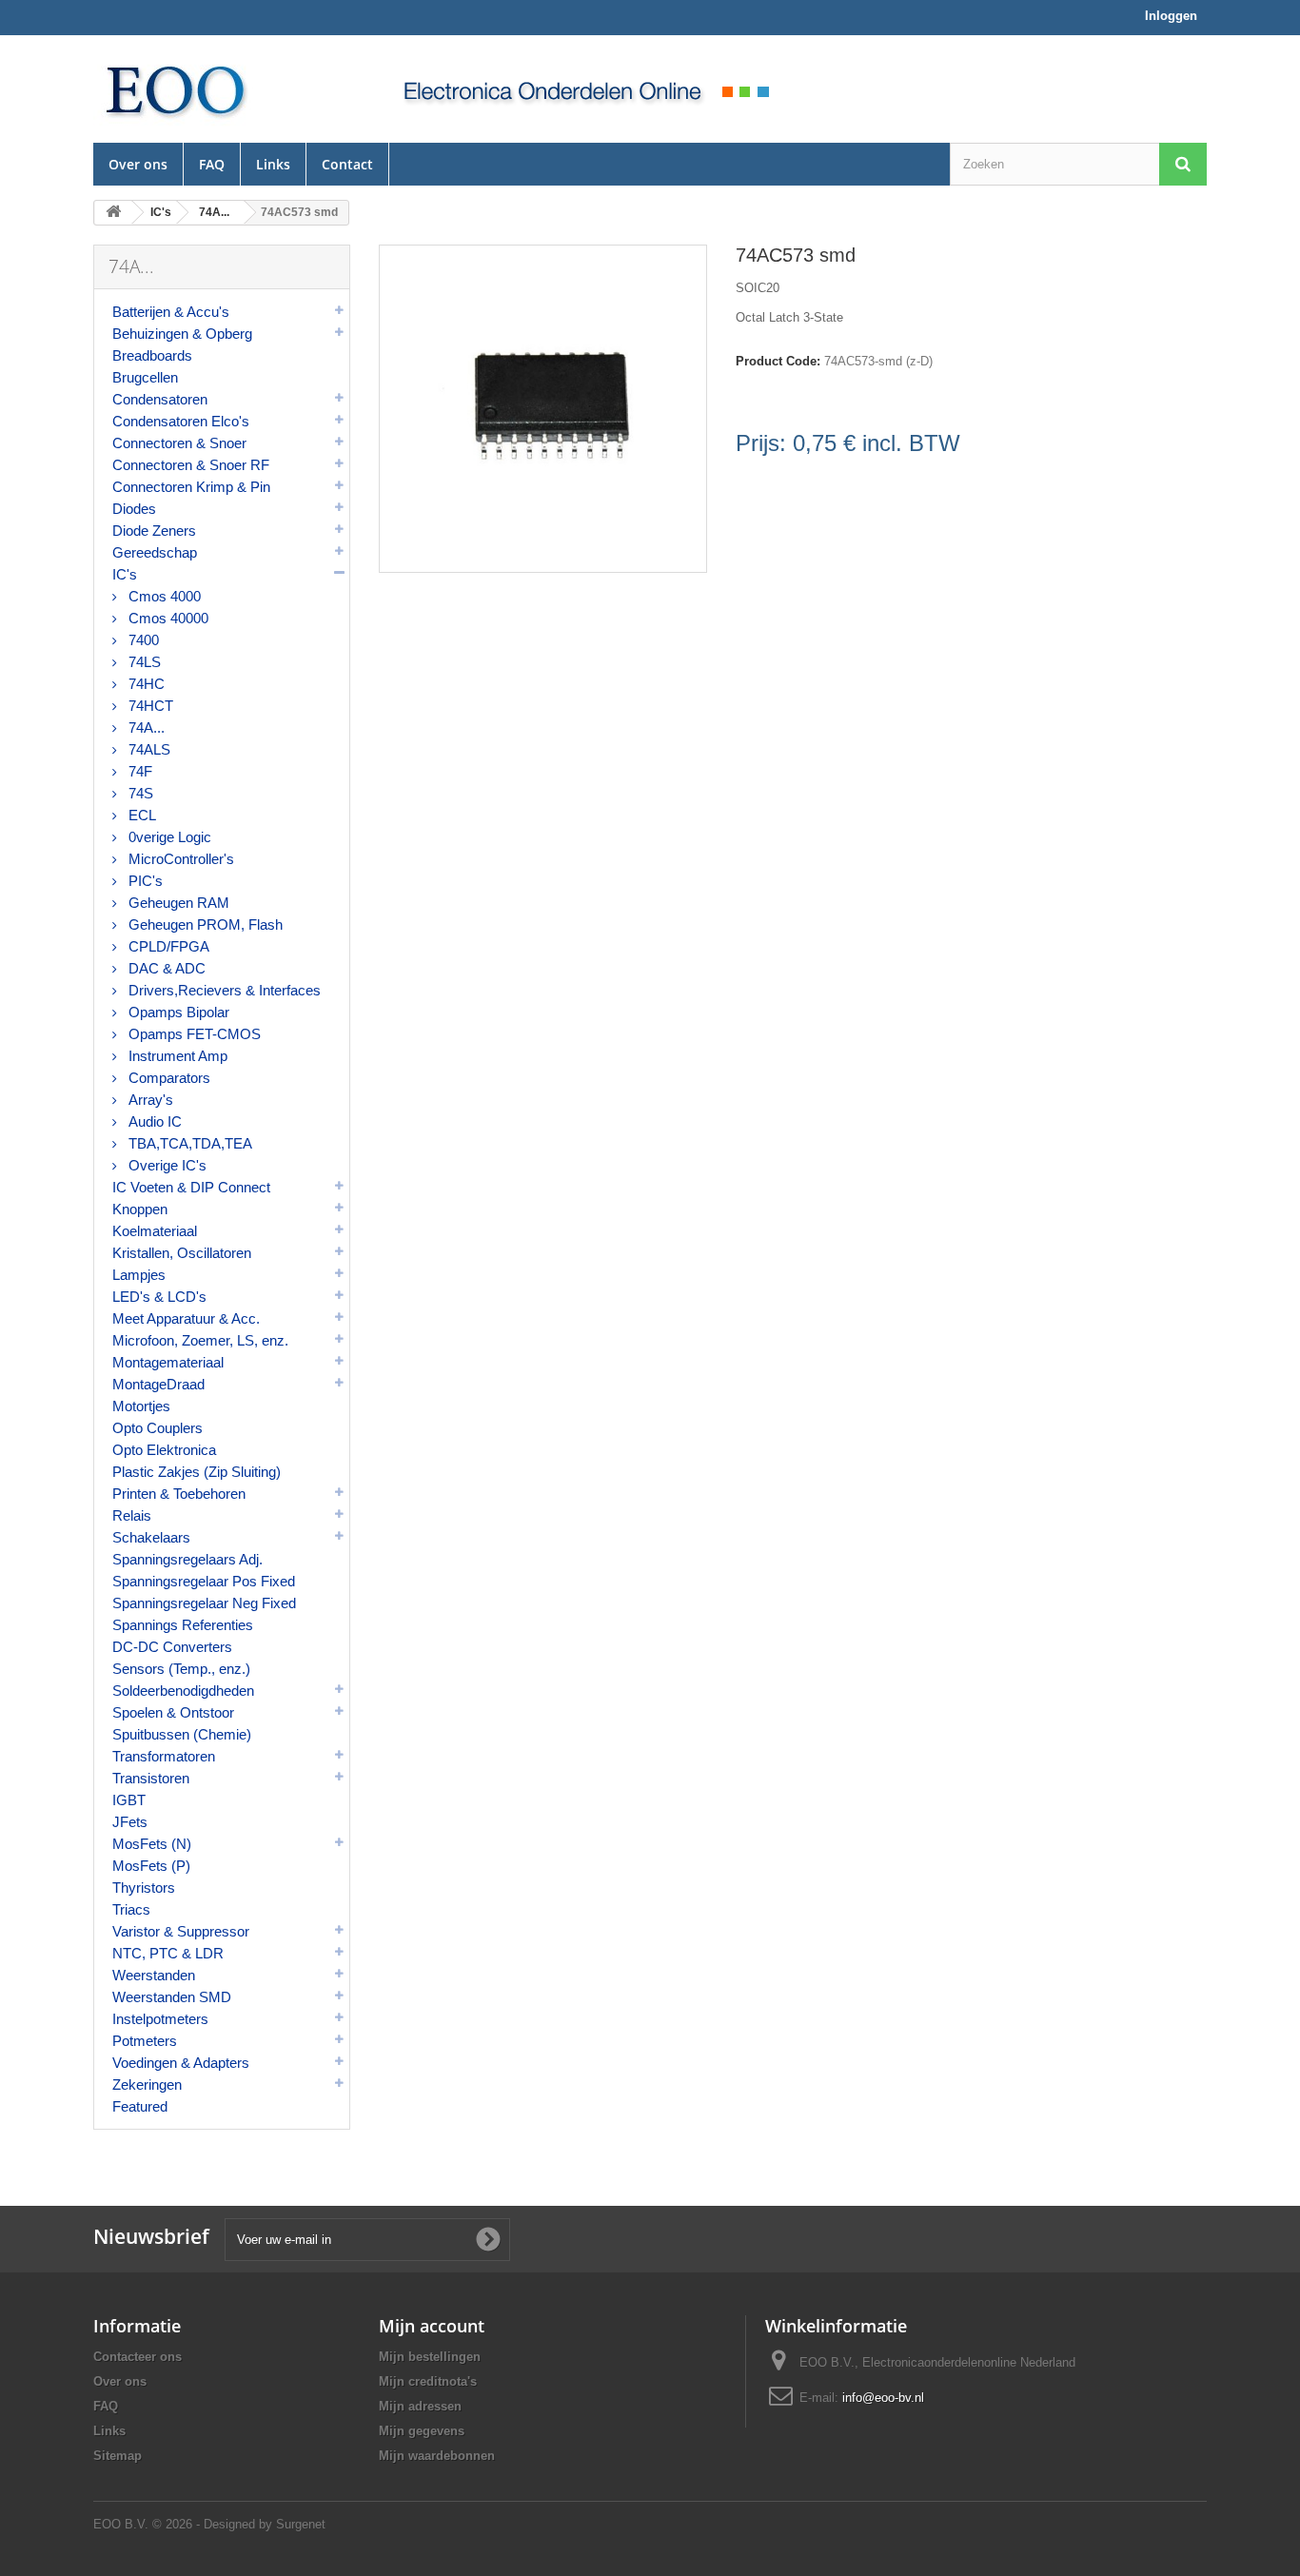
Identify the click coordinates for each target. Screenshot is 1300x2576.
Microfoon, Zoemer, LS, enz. (200, 1340)
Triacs (131, 1909)
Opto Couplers (158, 1428)
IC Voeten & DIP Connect (191, 1187)
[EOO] (222, 89)
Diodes (134, 509)
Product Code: (778, 361)
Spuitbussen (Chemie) (182, 1734)
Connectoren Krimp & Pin (191, 487)
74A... (145, 728)
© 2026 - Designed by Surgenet (239, 2524)
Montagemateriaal (168, 1362)
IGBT (129, 1800)
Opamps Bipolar (177, 1012)
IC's (125, 574)
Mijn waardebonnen (437, 2456)
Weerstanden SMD (172, 1997)
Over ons (138, 164)
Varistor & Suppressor (181, 1931)
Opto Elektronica (164, 1450)
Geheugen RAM (177, 903)
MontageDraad (158, 1384)
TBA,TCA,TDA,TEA (188, 1143)
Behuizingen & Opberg (182, 334)
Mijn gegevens (422, 2431)
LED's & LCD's (159, 1297)
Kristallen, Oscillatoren (182, 1253)
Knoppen (140, 1209)
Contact (347, 164)
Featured (140, 2106)
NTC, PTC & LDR (168, 1953)
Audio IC (153, 1121)
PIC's (144, 881)
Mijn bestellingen (430, 2357)
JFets (130, 1822)
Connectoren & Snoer (179, 443)
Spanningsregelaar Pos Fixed (204, 1581)
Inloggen (1171, 16)
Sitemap (118, 2456)
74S (139, 793)
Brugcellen (145, 377)
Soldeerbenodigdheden (183, 1691)
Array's (149, 1100)
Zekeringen (147, 2084)
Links (273, 164)
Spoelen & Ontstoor (173, 1712)
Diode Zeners (154, 531)
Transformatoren (164, 1756)
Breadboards (152, 355)
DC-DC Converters (172, 1647)
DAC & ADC (165, 968)
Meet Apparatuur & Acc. (186, 1318)
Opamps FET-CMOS (193, 1034)
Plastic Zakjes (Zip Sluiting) (197, 1472)
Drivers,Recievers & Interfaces (223, 990)
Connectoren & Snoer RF (191, 465)
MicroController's (179, 859)
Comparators (167, 1078)
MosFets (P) (151, 1866)
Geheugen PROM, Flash (204, 924)
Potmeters (145, 2041)
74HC (145, 684)
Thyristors (144, 1888)
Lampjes (139, 1275)
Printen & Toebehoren (179, 1494)
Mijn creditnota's (428, 2381)
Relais (132, 1515)
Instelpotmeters (160, 2019)
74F (138, 771)
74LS (143, 662)
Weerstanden (154, 1975)
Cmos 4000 (163, 596)
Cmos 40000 (167, 618)
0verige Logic (168, 837)
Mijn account (432, 2326)
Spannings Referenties (183, 1625)
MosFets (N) (152, 1844)
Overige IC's (166, 1165)
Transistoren (151, 1778)
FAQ (212, 164)
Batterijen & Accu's (171, 312)
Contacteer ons (138, 2357)
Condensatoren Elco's (181, 421)
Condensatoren (160, 399)
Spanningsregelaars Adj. (187, 1559)
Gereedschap (155, 552)
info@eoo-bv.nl (883, 2398)
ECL (140, 815)
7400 (142, 640)
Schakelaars (151, 1537)
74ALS (148, 749)
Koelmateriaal (155, 1231)
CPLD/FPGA (167, 946)
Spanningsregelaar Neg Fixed (204, 1603)
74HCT (149, 706)
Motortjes (141, 1406)
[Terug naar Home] (113, 213)
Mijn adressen (420, 2406)
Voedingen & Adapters (181, 2063)
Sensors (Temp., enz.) (181, 1669)
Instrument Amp (176, 1056)
